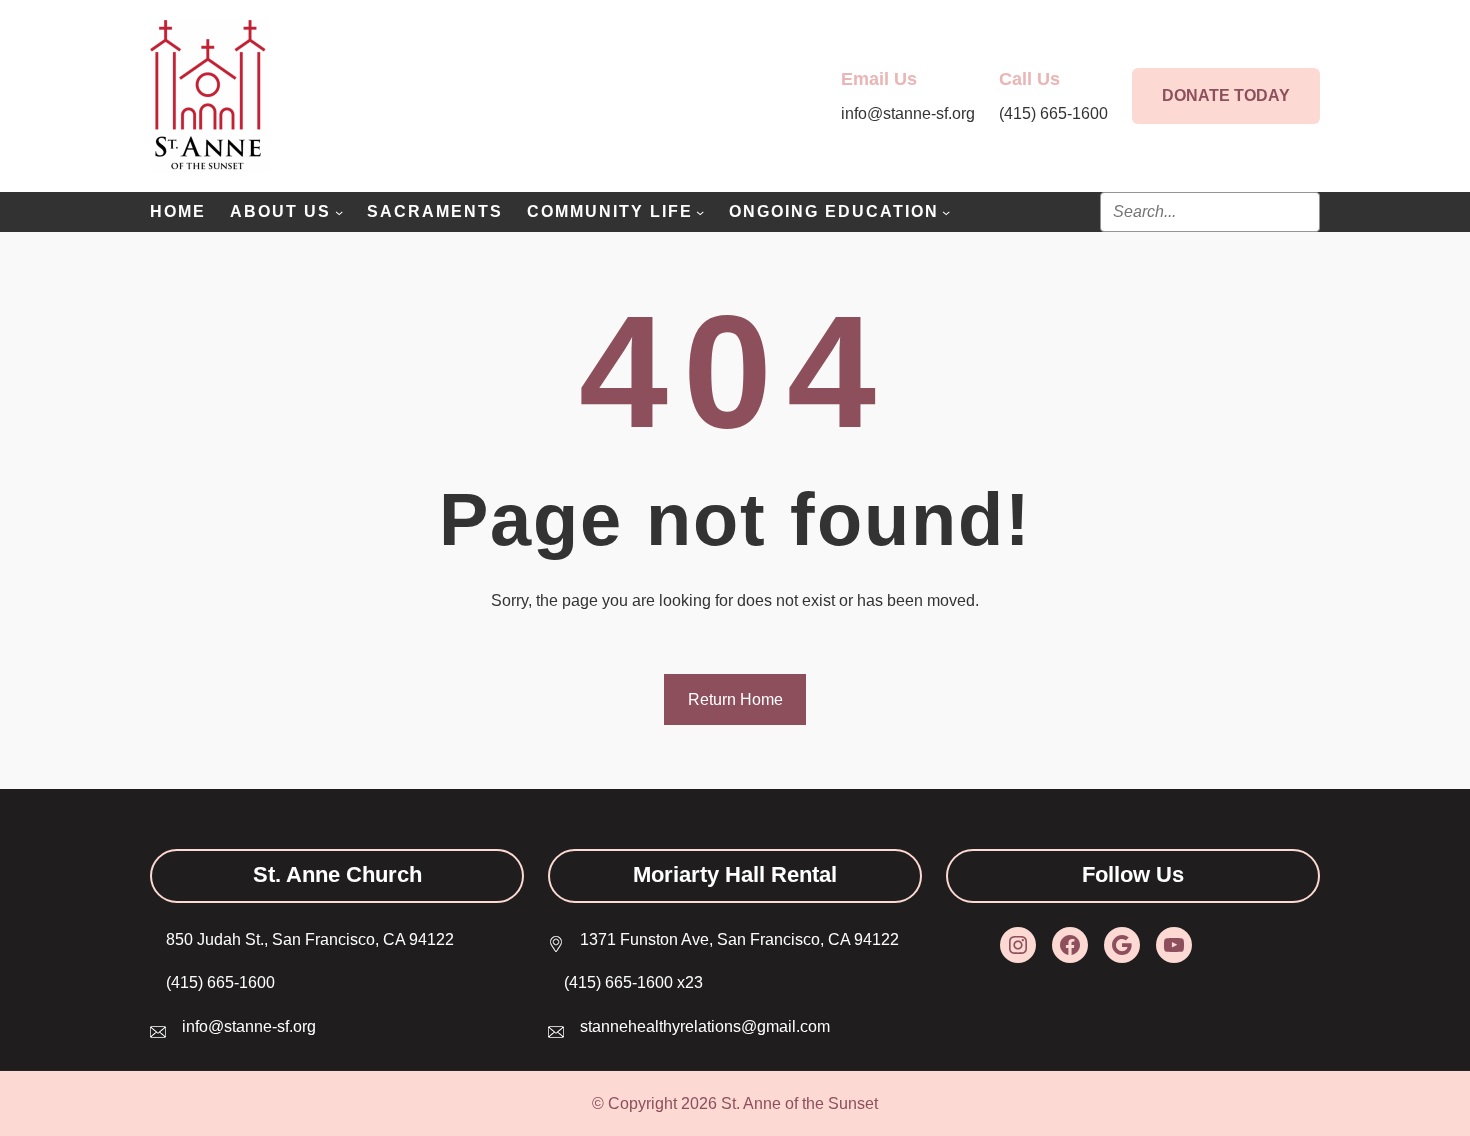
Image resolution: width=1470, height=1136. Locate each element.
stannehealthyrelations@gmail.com (705, 1026)
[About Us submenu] (339, 212)
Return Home (735, 699)
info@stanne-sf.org (249, 1026)
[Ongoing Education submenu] (946, 212)
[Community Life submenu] (700, 212)
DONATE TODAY (1226, 95)
